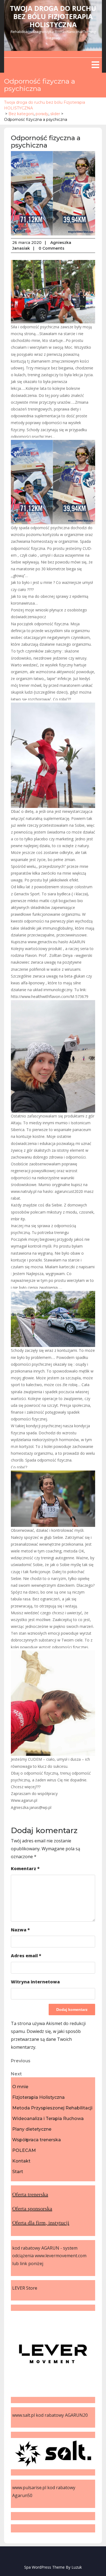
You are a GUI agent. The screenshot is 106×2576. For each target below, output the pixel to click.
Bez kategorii (21, 114)
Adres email (26, 1956)
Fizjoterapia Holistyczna (38, 2097)
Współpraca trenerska (37, 2140)
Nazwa (20, 1930)
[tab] (95, 65)
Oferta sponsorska (32, 2209)
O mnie (20, 2087)
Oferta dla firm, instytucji (41, 2223)
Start (18, 2172)
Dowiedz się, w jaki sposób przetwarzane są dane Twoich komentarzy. (46, 2039)
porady (42, 114)
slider (55, 114)
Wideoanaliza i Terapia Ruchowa (48, 2119)
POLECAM (24, 2150)
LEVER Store (25, 2288)
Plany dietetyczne (32, 2129)
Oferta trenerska (30, 2194)
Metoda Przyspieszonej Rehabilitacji (52, 2108)
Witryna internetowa (35, 1982)
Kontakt (21, 2161)
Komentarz (25, 1869)
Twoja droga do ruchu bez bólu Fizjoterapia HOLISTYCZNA (53, 16)
